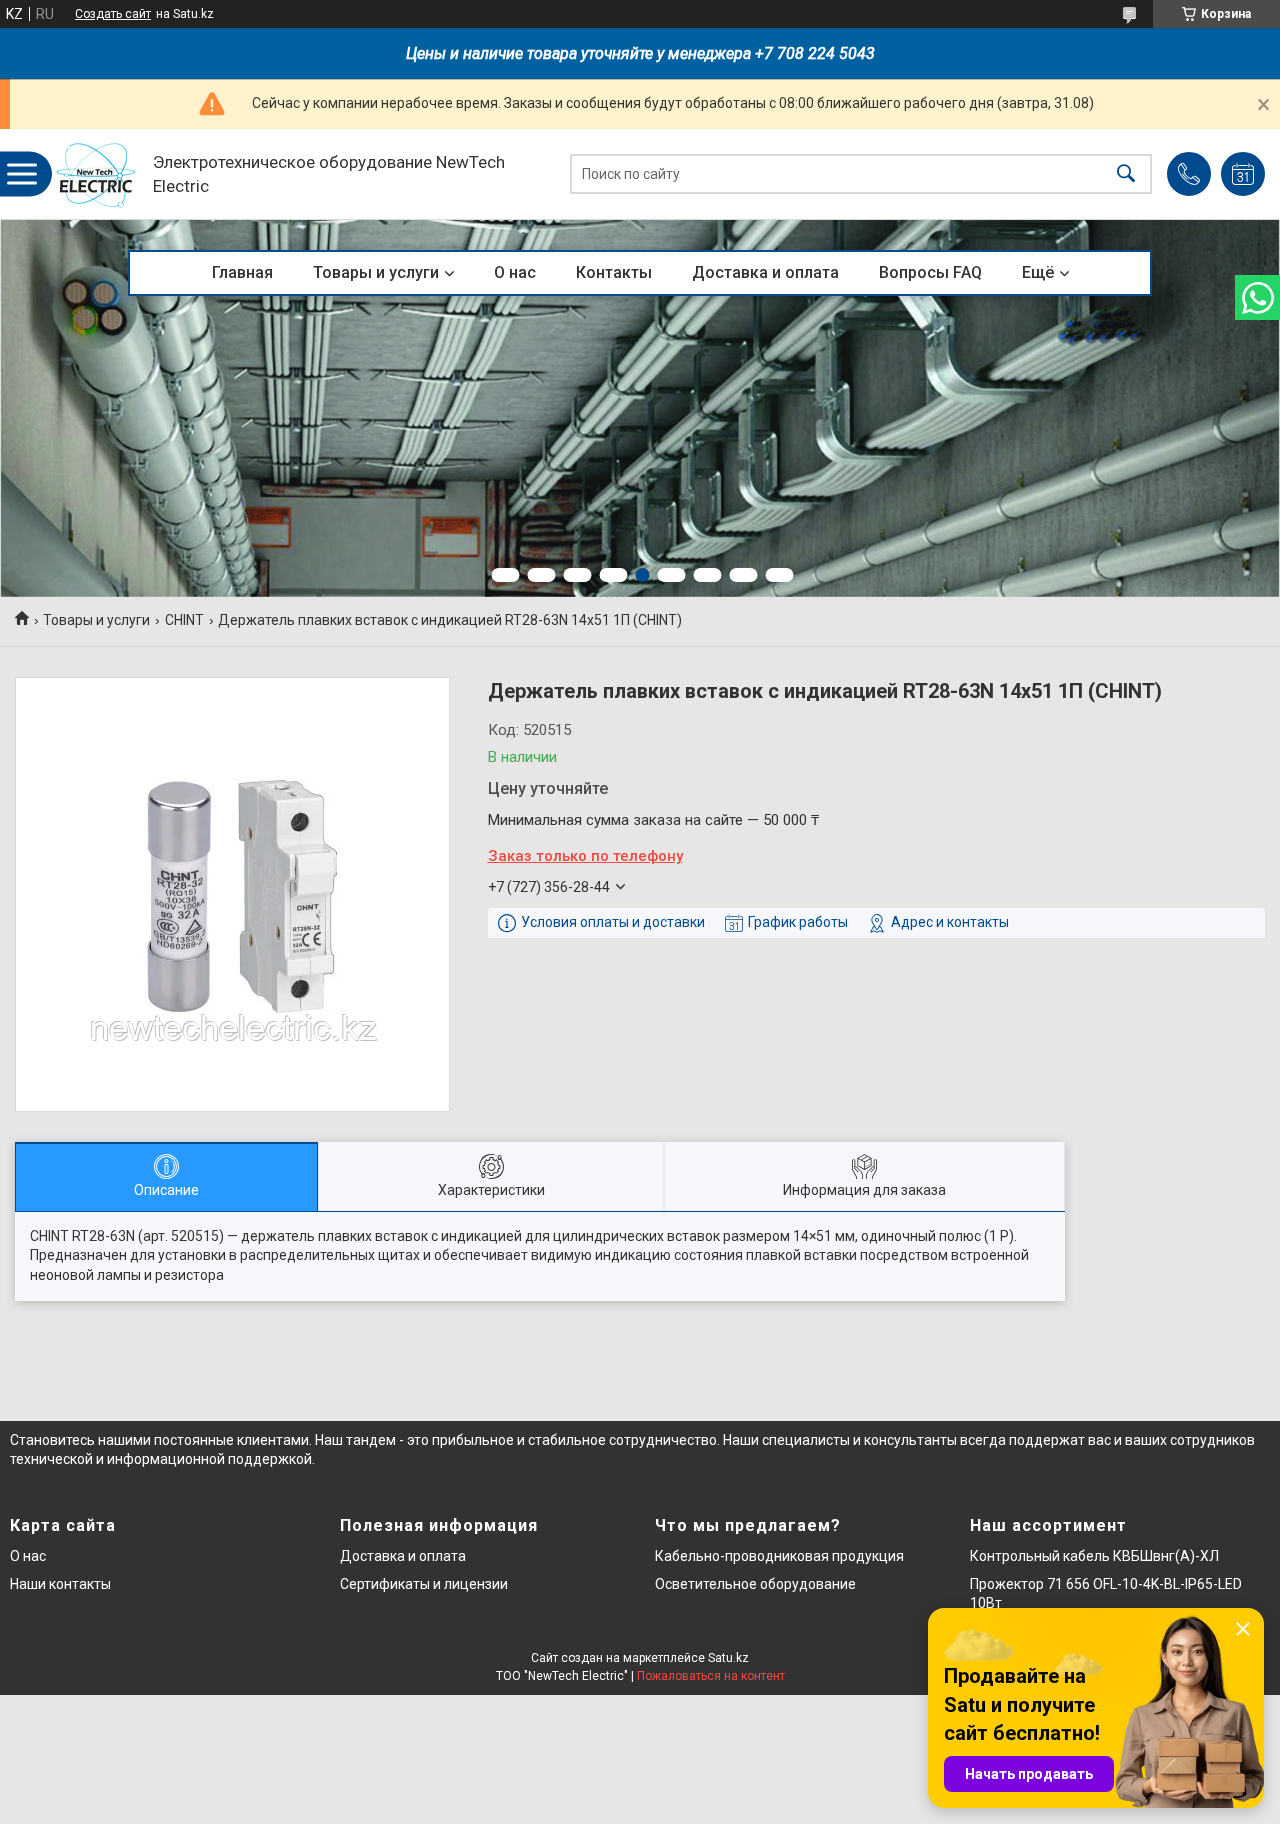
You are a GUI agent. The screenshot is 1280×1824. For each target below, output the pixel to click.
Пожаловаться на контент (711, 1676)
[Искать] (1126, 174)
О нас (515, 272)
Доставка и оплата (765, 272)
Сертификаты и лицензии (424, 1584)
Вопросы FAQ (930, 272)
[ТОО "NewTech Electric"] (96, 174)
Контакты (614, 272)
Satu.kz (728, 1658)
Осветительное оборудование (755, 1584)
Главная (242, 272)
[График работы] (1243, 174)
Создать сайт (113, 14)
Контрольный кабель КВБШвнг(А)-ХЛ (1094, 1556)
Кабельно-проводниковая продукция (779, 1556)
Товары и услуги (376, 272)
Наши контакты (60, 1584)
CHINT (184, 620)
